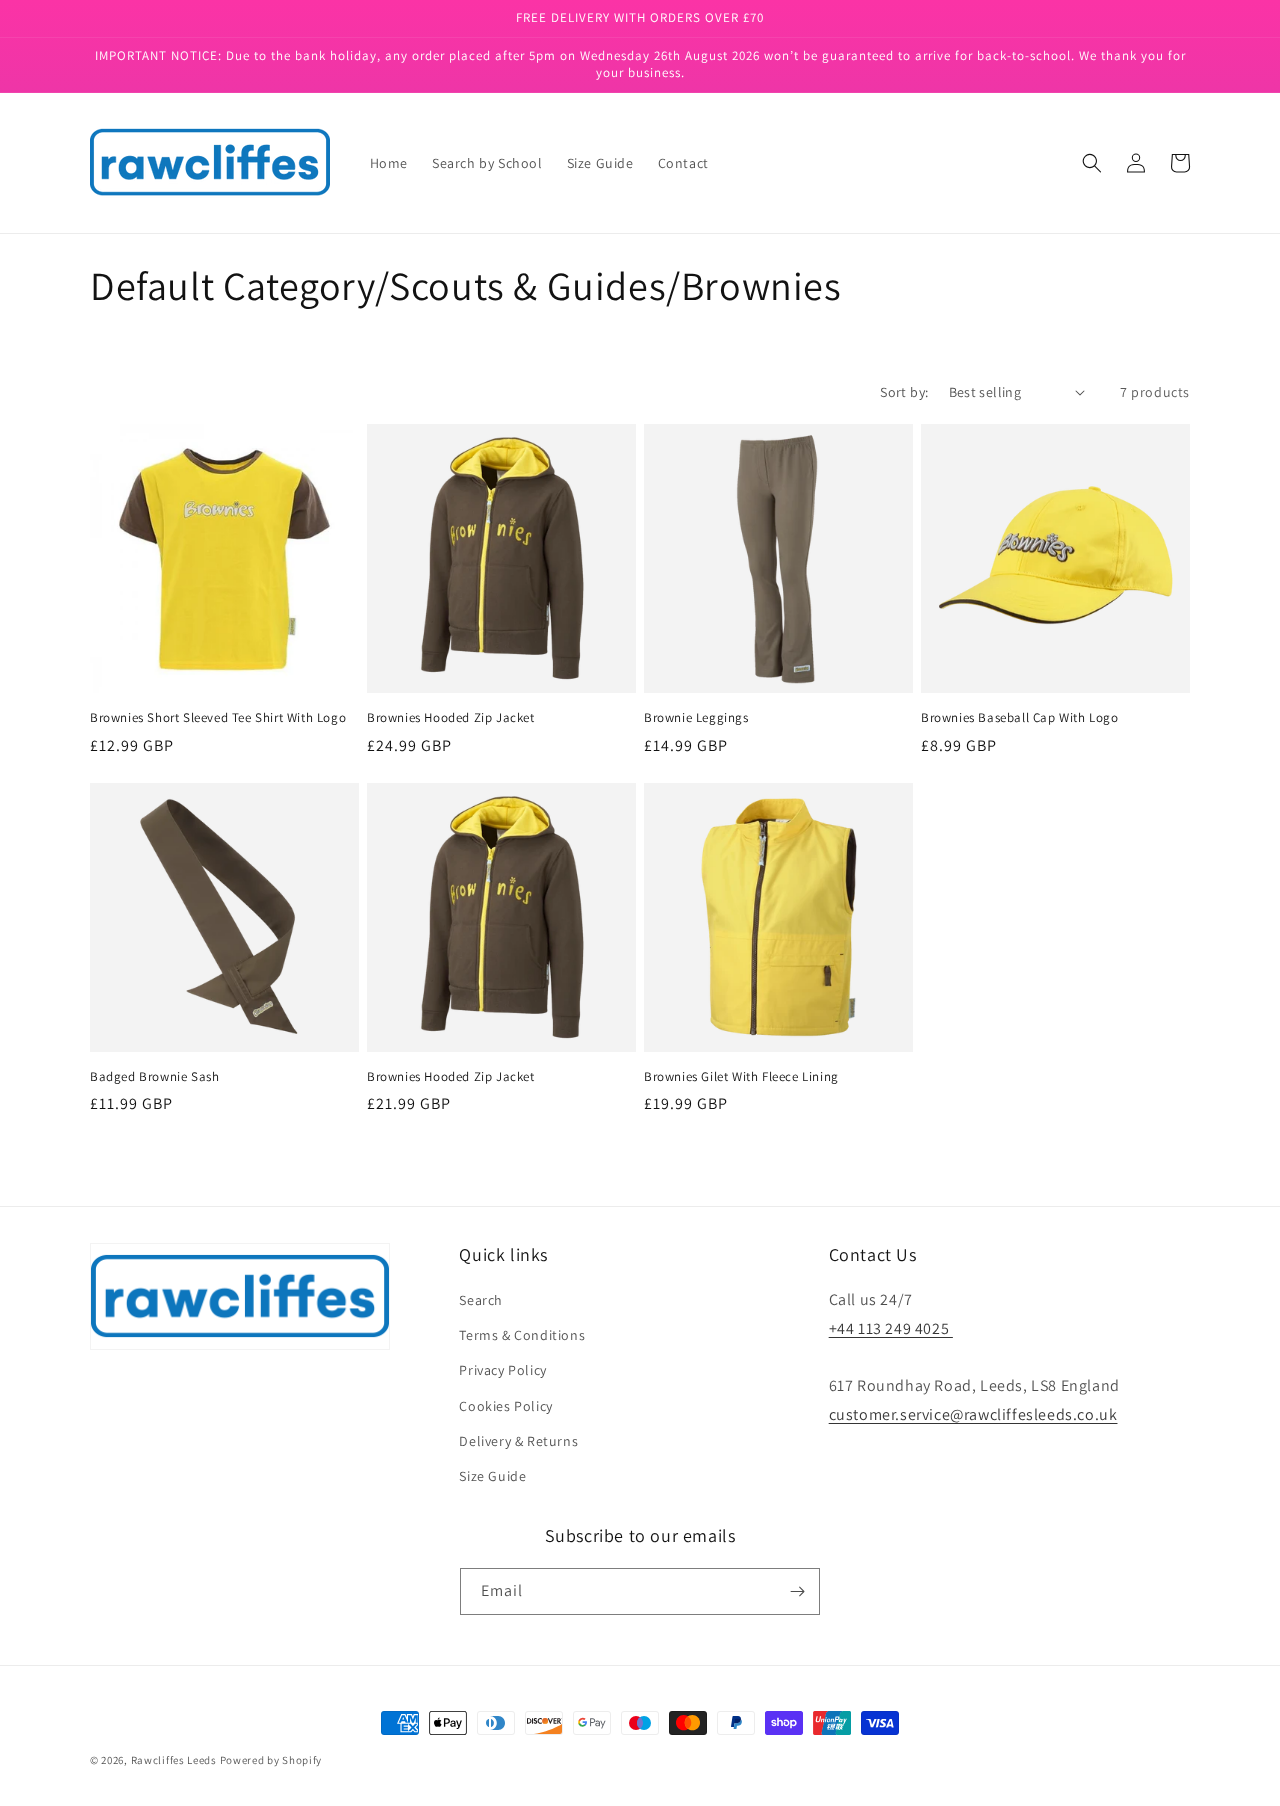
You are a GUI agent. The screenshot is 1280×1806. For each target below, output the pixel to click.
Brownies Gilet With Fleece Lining (741, 1077)
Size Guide (492, 1476)
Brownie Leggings (696, 718)
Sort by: (904, 392)
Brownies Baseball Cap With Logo (1020, 718)
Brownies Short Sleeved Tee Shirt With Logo (218, 718)
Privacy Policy (502, 1370)
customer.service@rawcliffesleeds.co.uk (973, 1414)
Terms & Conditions (522, 1335)
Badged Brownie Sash (154, 1077)
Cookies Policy (505, 1406)
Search (481, 1300)
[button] (1092, 163)
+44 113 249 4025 (891, 1328)
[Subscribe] (797, 1591)
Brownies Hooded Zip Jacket (451, 718)
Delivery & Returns (518, 1441)
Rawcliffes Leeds (174, 1760)
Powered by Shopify (271, 1760)
